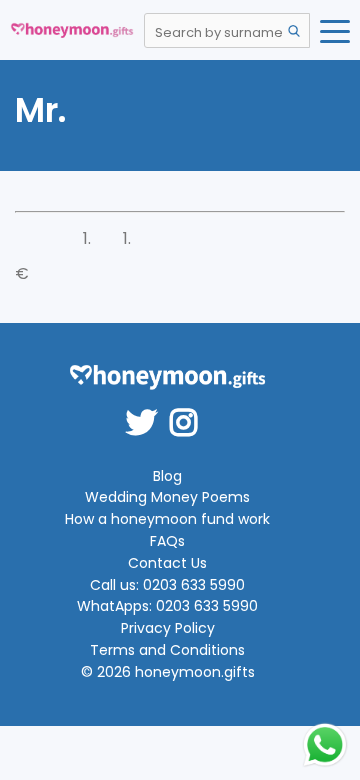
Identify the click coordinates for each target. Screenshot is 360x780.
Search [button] (294, 31)
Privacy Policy (168, 628)
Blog (167, 476)
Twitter (148, 409)
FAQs (167, 541)
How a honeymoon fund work (167, 519)
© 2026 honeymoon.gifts (168, 672)
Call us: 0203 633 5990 (167, 585)
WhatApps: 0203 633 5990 (167, 606)
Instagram (190, 409)
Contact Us (167, 563)
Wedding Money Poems (167, 497)
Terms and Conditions (167, 650)
